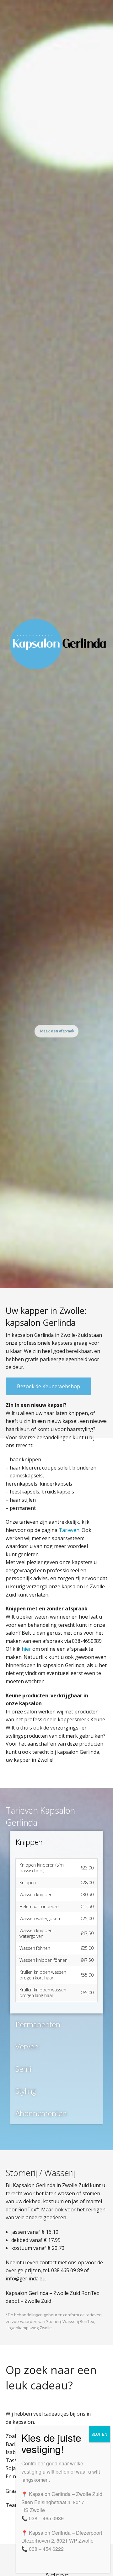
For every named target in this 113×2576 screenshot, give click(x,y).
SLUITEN (99, 2434)
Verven (27, 2046)
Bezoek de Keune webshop (48, 1386)
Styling (26, 2091)
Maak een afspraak (57, 1031)
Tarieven (69, 1530)
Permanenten (38, 2024)
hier (26, 1649)
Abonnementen (41, 2113)
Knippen (29, 1842)
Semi (23, 2069)
